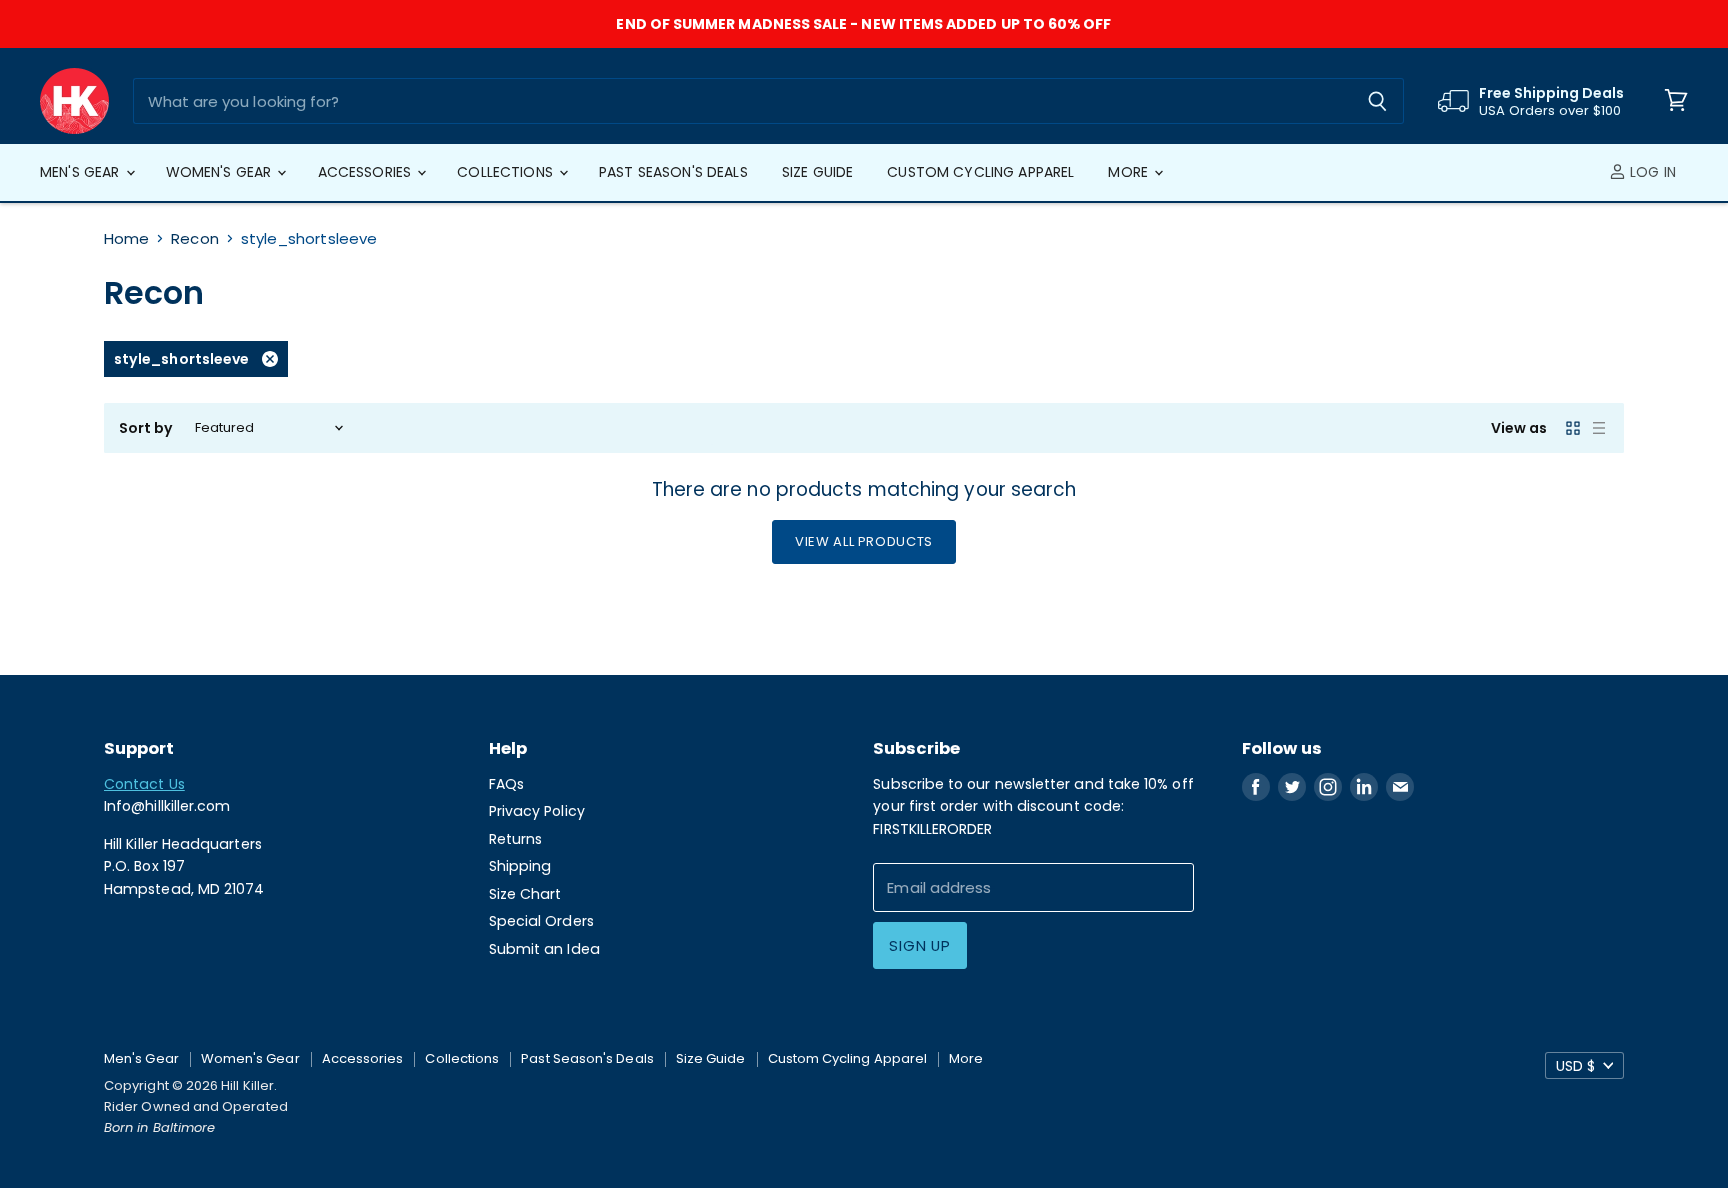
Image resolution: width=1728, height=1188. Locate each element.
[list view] (1599, 428)
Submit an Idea (544, 949)
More (1130, 172)
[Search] (1377, 101)
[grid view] (1573, 428)
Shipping (520, 866)
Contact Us (144, 784)
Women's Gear (221, 172)
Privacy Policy (537, 811)
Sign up (919, 945)
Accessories (367, 172)
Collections (507, 172)
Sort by (146, 428)
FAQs (506, 784)
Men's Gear (82, 172)
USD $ (1575, 1066)
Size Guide (817, 172)
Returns (516, 839)
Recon (194, 238)
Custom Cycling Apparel (980, 172)
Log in (1651, 172)
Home (126, 238)
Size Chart (525, 894)
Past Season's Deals (673, 172)
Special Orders (541, 921)
